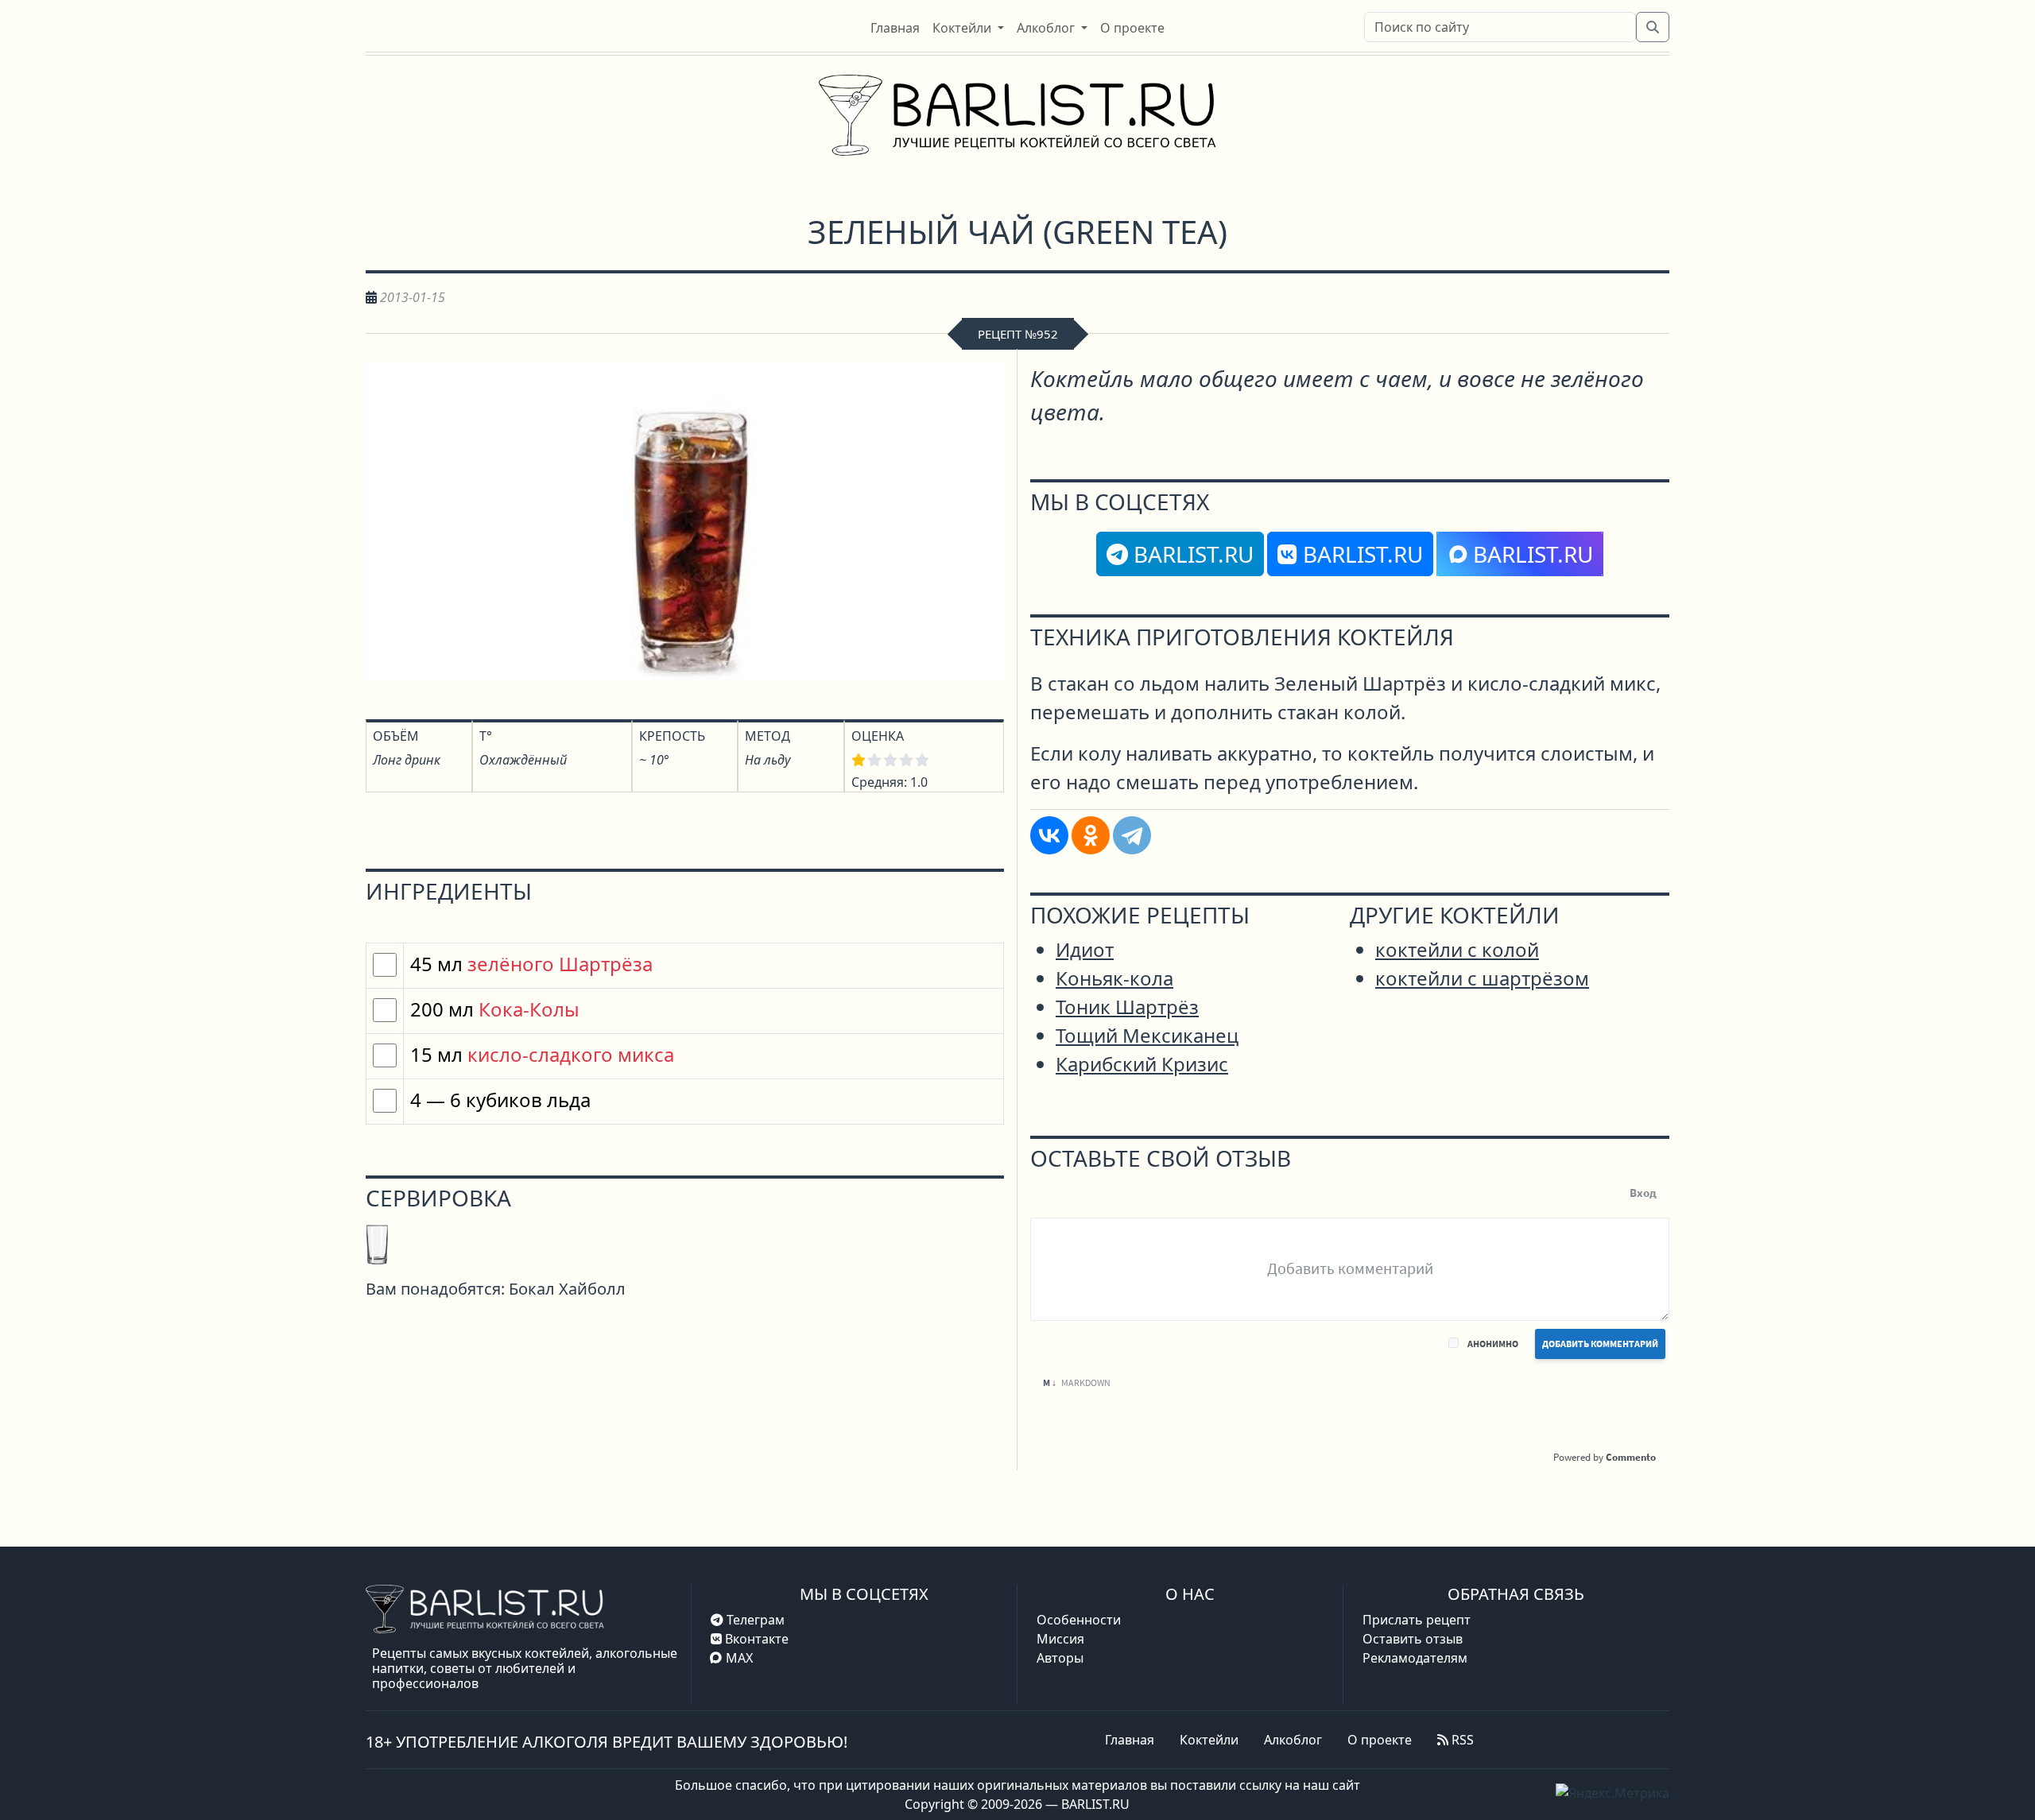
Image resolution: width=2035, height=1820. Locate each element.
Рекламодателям (1415, 1658)
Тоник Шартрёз (1127, 1007)
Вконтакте (755, 1639)
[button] (968, 28)
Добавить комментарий (1600, 1344)
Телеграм (754, 1620)
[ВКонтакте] (1049, 835)
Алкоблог (1293, 1740)
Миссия (1060, 1639)
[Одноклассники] (1091, 835)
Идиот (1085, 949)
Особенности (1079, 1620)
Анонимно (1493, 1344)
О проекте (1380, 1740)
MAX (739, 1658)
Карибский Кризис (1142, 1064)
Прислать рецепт (1417, 1620)
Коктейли (1209, 1740)
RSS (1461, 1740)
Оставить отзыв (1413, 1639)
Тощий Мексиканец (1147, 1035)
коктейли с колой (1457, 949)
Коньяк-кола (1114, 978)
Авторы (1060, 1658)
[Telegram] (1132, 835)
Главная (1130, 1740)
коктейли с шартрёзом (1482, 978)
